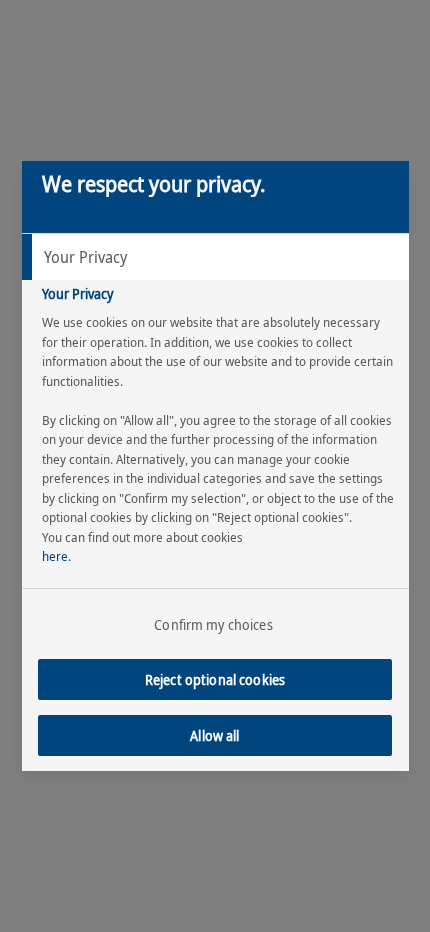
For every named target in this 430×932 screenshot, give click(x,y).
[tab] (215, 257)
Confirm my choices (213, 624)
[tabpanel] (218, 450)
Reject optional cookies (215, 679)
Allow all (214, 735)
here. (56, 556)
